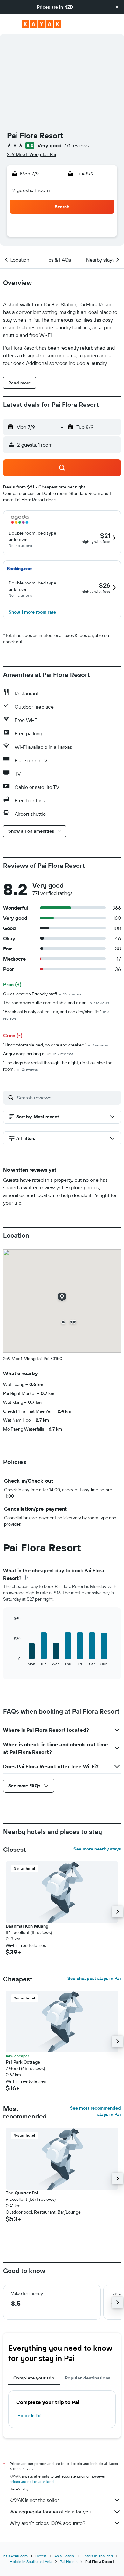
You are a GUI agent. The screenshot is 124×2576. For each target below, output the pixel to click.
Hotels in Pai (29, 2416)
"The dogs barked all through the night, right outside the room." (58, 1066)
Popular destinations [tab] (88, 2378)
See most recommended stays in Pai (95, 2111)
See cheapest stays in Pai (94, 1978)
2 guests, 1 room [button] (31, 190)
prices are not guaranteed (32, 2481)
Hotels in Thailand (97, 2556)
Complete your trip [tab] (34, 2378)
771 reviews (76, 145)
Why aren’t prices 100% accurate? (47, 2523)
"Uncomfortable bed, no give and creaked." (56, 1045)
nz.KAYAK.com (16, 2556)
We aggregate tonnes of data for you (50, 2512)
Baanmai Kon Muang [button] (27, 1926)
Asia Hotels (64, 2556)
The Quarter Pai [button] (22, 2193)
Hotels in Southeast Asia (31, 2561)
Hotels (41, 2556)
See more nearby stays (97, 1849)
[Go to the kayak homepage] (41, 24)
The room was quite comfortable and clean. (56, 1003)
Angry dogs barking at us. (38, 1054)
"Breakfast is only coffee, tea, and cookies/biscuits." (56, 1015)
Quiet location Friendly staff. (42, 994)
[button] (117, 7)
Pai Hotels (69, 2561)
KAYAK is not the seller (34, 2500)
